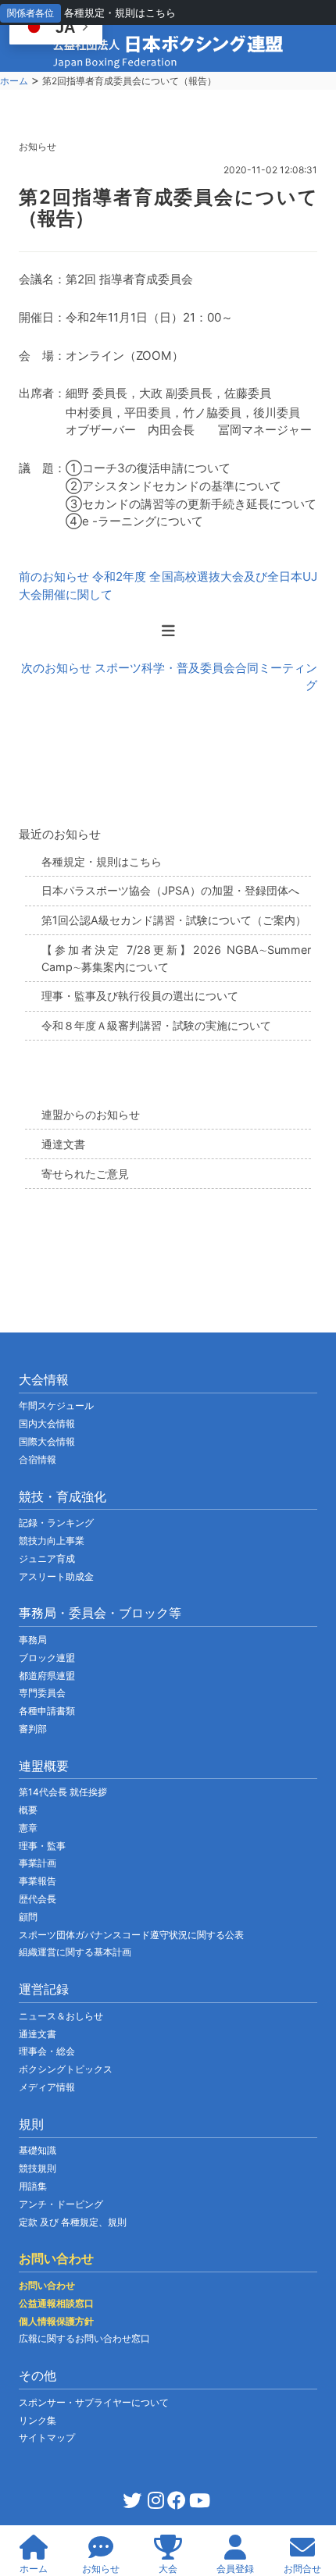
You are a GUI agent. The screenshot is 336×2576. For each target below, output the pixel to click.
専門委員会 (42, 1693)
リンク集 (38, 2420)
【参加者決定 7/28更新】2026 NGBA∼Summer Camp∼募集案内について (177, 958)
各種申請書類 (47, 1711)
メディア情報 (47, 2087)
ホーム (14, 81)
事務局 (33, 1640)
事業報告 (38, 1881)
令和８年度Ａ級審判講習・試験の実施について (156, 1025)
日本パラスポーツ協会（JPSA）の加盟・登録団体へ (170, 890)
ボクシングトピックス (66, 2069)
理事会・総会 (47, 2051)
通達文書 (63, 1144)
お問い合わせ (47, 2285)
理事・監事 (42, 1846)
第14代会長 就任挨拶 (63, 1792)
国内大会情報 (47, 1423)
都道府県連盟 (47, 1676)
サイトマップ (47, 2437)
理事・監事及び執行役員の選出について (140, 996)
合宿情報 (38, 1459)
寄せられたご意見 (85, 1174)
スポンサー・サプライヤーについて (94, 2402)
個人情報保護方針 (56, 2321)
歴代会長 (38, 1899)
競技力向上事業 (52, 1541)
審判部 (33, 1729)
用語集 (33, 2186)
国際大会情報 (47, 1441)
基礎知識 (38, 2150)
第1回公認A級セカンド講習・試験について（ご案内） (174, 920)
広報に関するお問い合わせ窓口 (84, 2338)
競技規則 (38, 2168)
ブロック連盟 (47, 1658)
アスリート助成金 (56, 1576)
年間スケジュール (56, 1405)
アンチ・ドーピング (61, 2204)
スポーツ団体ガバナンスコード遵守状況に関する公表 (131, 1935)
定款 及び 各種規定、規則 (73, 2222)
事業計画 (38, 1863)
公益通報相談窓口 (56, 2303)
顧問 (28, 1917)
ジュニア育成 (47, 1558)
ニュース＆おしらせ (61, 2016)
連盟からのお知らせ (91, 1114)
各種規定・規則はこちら (120, 12)
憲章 (28, 1828)
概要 (28, 1810)
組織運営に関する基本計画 (75, 1952)
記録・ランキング (56, 1523)
